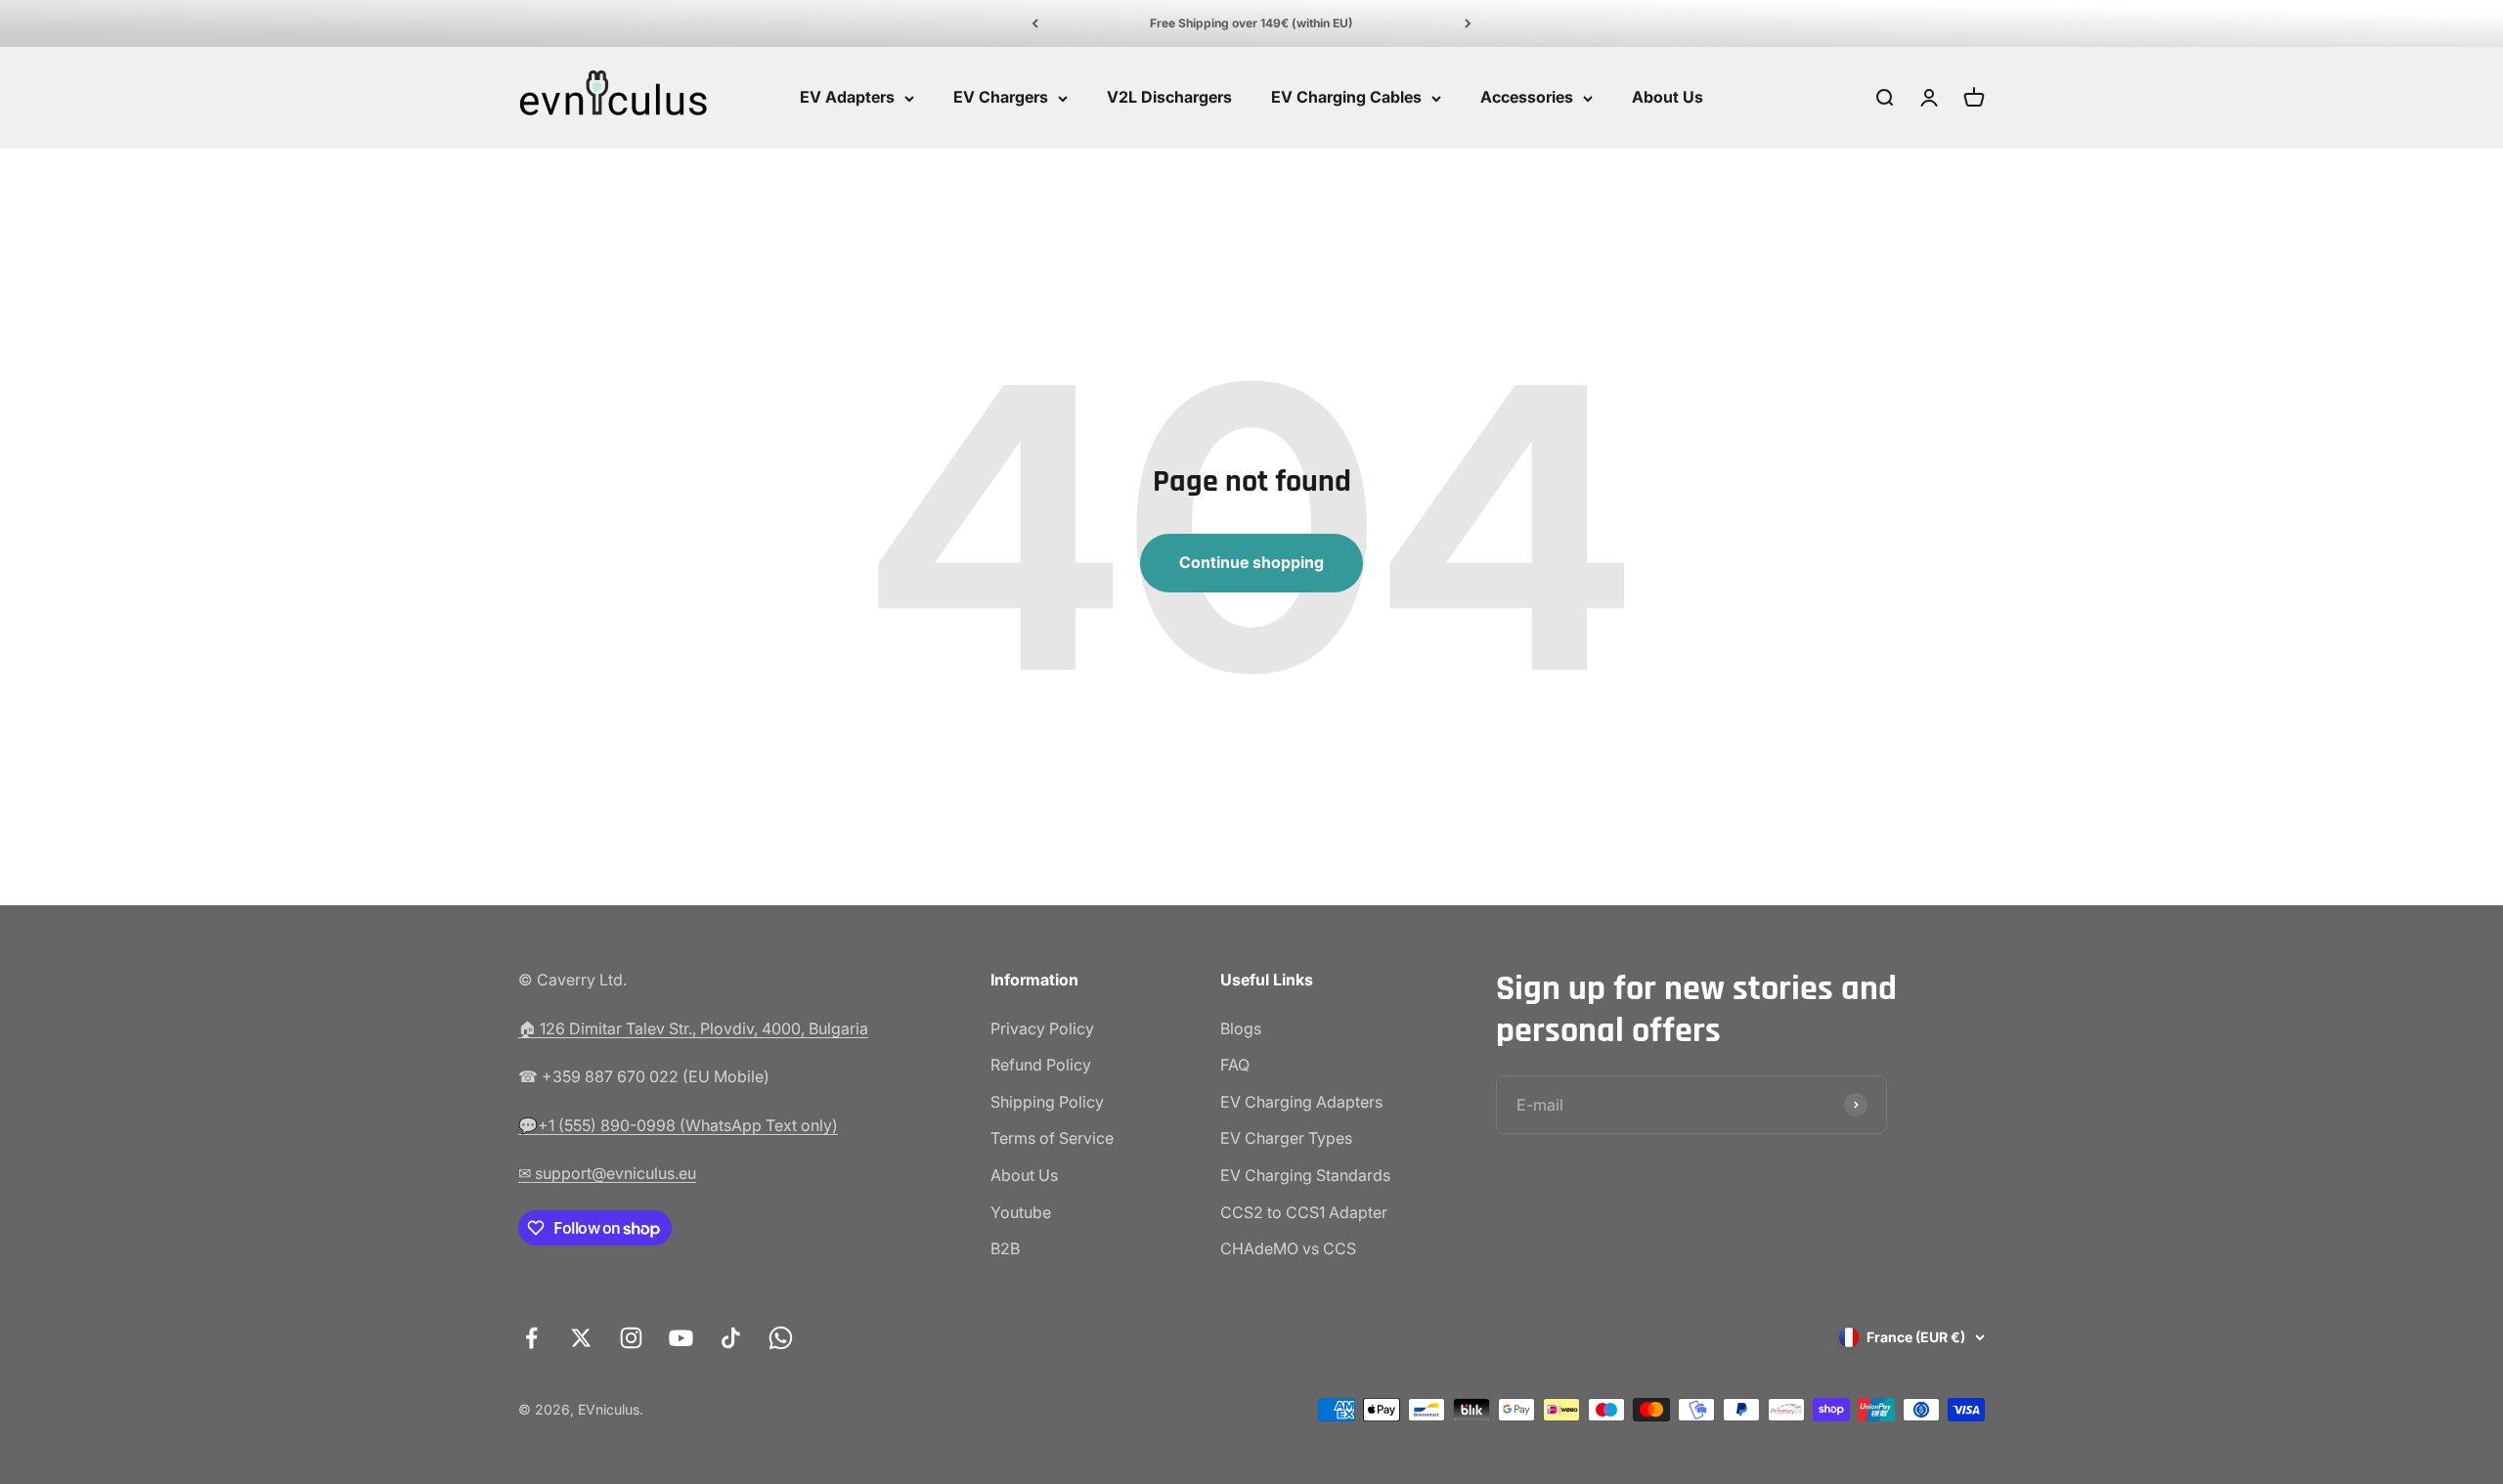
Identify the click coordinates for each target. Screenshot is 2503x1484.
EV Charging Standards (1305, 1175)
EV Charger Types (1286, 1138)
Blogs (1241, 1028)
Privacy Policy (1042, 1028)
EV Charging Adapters (1301, 1102)
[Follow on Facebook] (531, 1338)
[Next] (1468, 23)
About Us (1668, 98)
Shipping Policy (1047, 1102)
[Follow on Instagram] (631, 1338)
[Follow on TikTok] (731, 1338)
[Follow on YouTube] (681, 1338)
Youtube (1021, 1212)
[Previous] (1035, 23)
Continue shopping (1251, 562)
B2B (1005, 1248)
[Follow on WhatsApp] (781, 1338)
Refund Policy (1041, 1065)
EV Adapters (847, 98)
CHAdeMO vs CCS (1288, 1248)
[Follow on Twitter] (581, 1338)
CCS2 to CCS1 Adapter (1304, 1212)
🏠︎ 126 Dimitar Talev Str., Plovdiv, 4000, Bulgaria (693, 1028)
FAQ (1235, 1065)
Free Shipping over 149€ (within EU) (1251, 23)
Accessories (1527, 98)
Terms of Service (1052, 1138)
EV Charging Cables (1346, 98)
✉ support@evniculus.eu (607, 1173)
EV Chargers (1001, 98)
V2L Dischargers (1169, 98)
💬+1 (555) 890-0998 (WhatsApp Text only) (678, 1125)
